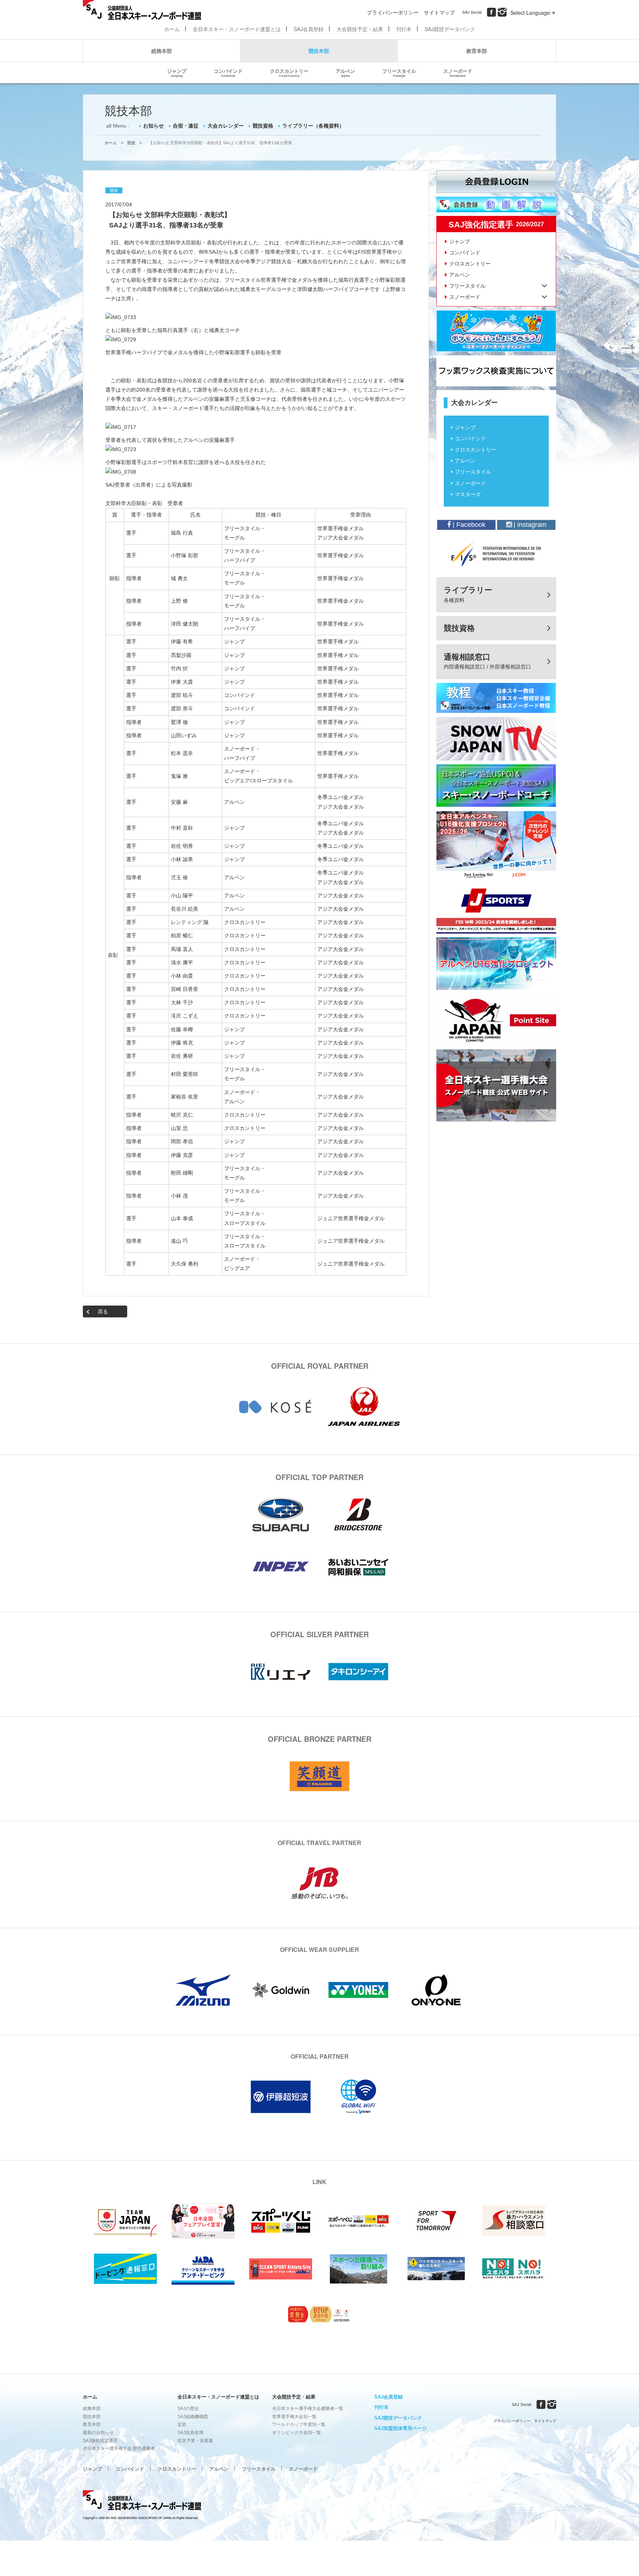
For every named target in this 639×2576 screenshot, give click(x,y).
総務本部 (162, 51)
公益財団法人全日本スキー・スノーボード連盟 (142, 2501)
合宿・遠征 (186, 126)
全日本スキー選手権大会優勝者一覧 (308, 2409)
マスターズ (468, 494)
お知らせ (153, 126)
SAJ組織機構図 (193, 2417)
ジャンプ (177, 72)
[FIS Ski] (496, 554)
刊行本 (404, 29)
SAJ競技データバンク (450, 29)
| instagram (529, 525)
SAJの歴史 (188, 2409)
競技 (131, 143)
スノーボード (458, 72)
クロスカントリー (289, 72)
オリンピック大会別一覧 (297, 2433)
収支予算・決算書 (195, 2441)
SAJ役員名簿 (190, 2433)
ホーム (172, 29)
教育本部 (477, 51)
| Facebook (468, 525)
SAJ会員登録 (309, 29)
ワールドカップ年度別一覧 (299, 2424)
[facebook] (491, 12)
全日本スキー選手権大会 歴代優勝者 (119, 2448)
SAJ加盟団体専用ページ (400, 2428)
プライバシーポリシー (393, 12)
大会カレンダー (226, 126)
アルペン (345, 72)
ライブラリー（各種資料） (313, 126)
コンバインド (228, 72)
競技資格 (263, 126)
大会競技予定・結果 (360, 29)
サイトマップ (439, 12)
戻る (103, 1311)
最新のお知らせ (98, 2433)
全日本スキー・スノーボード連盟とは (237, 29)
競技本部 (319, 51)
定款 (182, 2424)
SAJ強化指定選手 (100, 2441)
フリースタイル (399, 72)
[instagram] (502, 12)
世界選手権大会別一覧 (294, 2417)
